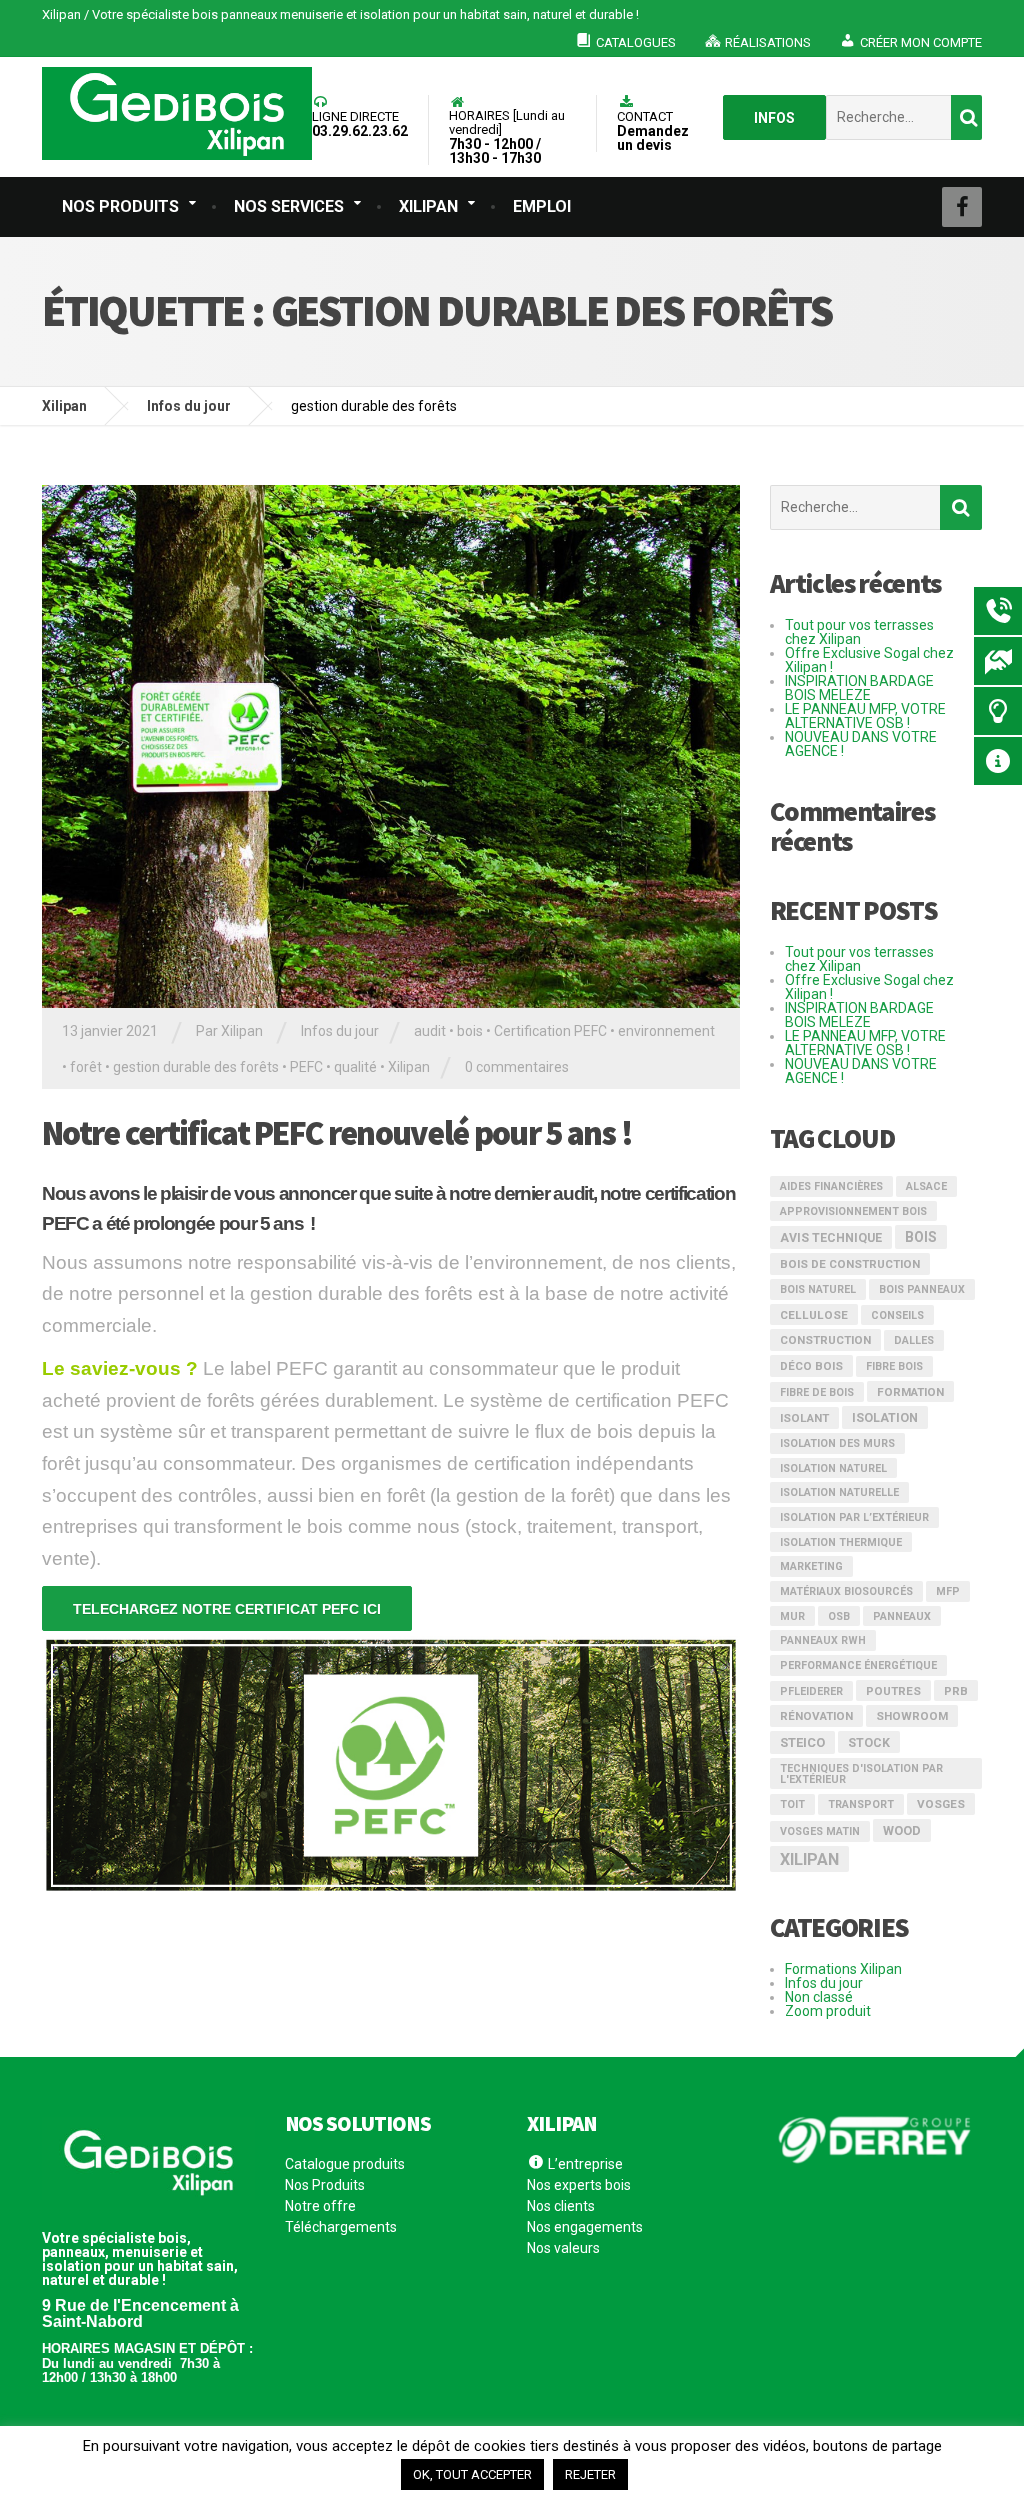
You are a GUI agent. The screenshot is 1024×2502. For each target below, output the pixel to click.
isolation (885, 1418)
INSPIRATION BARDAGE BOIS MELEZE (859, 688)
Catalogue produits (345, 2164)
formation (910, 1392)
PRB (956, 1691)
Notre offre (320, 2206)
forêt (86, 1067)
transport (861, 1804)
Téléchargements (341, 2227)
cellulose (814, 1315)
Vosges (941, 1804)
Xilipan (409, 1067)
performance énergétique (858, 1665)
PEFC (306, 1067)
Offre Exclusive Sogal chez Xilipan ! (869, 660)
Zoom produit (828, 2011)
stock (869, 1743)
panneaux (902, 1616)
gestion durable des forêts (196, 1067)
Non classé (819, 1997)
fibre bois (894, 1366)
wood (902, 1830)
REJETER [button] (590, 2474)
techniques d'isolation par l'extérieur (861, 1774)
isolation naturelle (839, 1492)
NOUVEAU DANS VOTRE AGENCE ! (861, 744)
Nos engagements (585, 2227)
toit (792, 1804)
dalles (914, 1340)
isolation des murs (837, 1443)
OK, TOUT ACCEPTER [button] (472, 2474)
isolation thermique (841, 1542)
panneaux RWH (823, 1640)
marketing (811, 1566)
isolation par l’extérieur (854, 1517)
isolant (804, 1418)
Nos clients (561, 2206)
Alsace (926, 1186)
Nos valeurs (563, 2248)
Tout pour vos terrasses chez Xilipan (859, 632)
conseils (897, 1315)
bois (470, 1031)
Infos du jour (340, 1031)
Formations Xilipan (843, 1969)
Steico (802, 1742)
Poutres (893, 1691)
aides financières (831, 1186)
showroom (912, 1716)
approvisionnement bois (853, 1211)
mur (792, 1616)
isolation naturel (833, 1468)
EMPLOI (542, 206)
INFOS (774, 118)
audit (430, 1031)
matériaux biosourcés (846, 1591)
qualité (355, 1067)
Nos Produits (325, 2185)
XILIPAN (428, 206)
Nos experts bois (579, 2185)
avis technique (831, 1238)
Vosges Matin (820, 1831)
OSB (839, 1616)
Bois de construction (850, 1264)
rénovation (816, 1716)
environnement (666, 1031)
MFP (948, 1591)
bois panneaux (922, 1289)
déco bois (811, 1366)
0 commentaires (517, 1067)
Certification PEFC (550, 1031)
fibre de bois (817, 1392)
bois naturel (818, 1289)
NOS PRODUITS (120, 206)
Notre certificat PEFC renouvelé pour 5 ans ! (337, 1133)
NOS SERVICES (289, 206)
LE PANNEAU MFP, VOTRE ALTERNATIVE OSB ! (865, 716)
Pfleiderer (811, 1691)
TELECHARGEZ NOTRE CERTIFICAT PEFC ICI (227, 1609)
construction (825, 1340)
